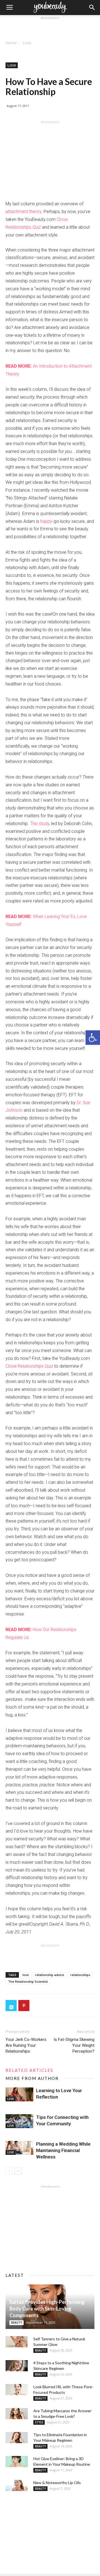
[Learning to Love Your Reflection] (19, 2094)
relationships (80, 1975)
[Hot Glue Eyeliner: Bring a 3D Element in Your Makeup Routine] (17, 2462)
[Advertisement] (50, 28)
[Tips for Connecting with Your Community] (19, 2121)
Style (39, 2422)
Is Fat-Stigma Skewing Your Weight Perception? (74, 2045)
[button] (93, 1038)
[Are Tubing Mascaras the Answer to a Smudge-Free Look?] (17, 2414)
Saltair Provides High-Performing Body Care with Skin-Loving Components (47, 2309)
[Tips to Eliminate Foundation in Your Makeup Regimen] (17, 2438)
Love (27, 43)
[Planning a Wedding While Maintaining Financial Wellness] (19, 2148)
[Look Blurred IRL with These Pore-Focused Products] (17, 2390)
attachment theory (23, 212)
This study (40, 824)
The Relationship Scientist (28, 1981)
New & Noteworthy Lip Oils (57, 2483)
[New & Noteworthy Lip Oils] (17, 2485)
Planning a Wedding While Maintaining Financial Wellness (63, 2150)
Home (11, 43)
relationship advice (50, 1975)
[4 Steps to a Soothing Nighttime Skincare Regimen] (17, 2366)
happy (46, 521)
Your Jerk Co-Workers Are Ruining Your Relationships (26, 2045)
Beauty (17, 2323)
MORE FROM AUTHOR (32, 2078)
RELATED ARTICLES (29, 2070)
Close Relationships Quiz (29, 1366)
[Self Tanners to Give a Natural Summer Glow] (17, 2342)
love (26, 1975)
